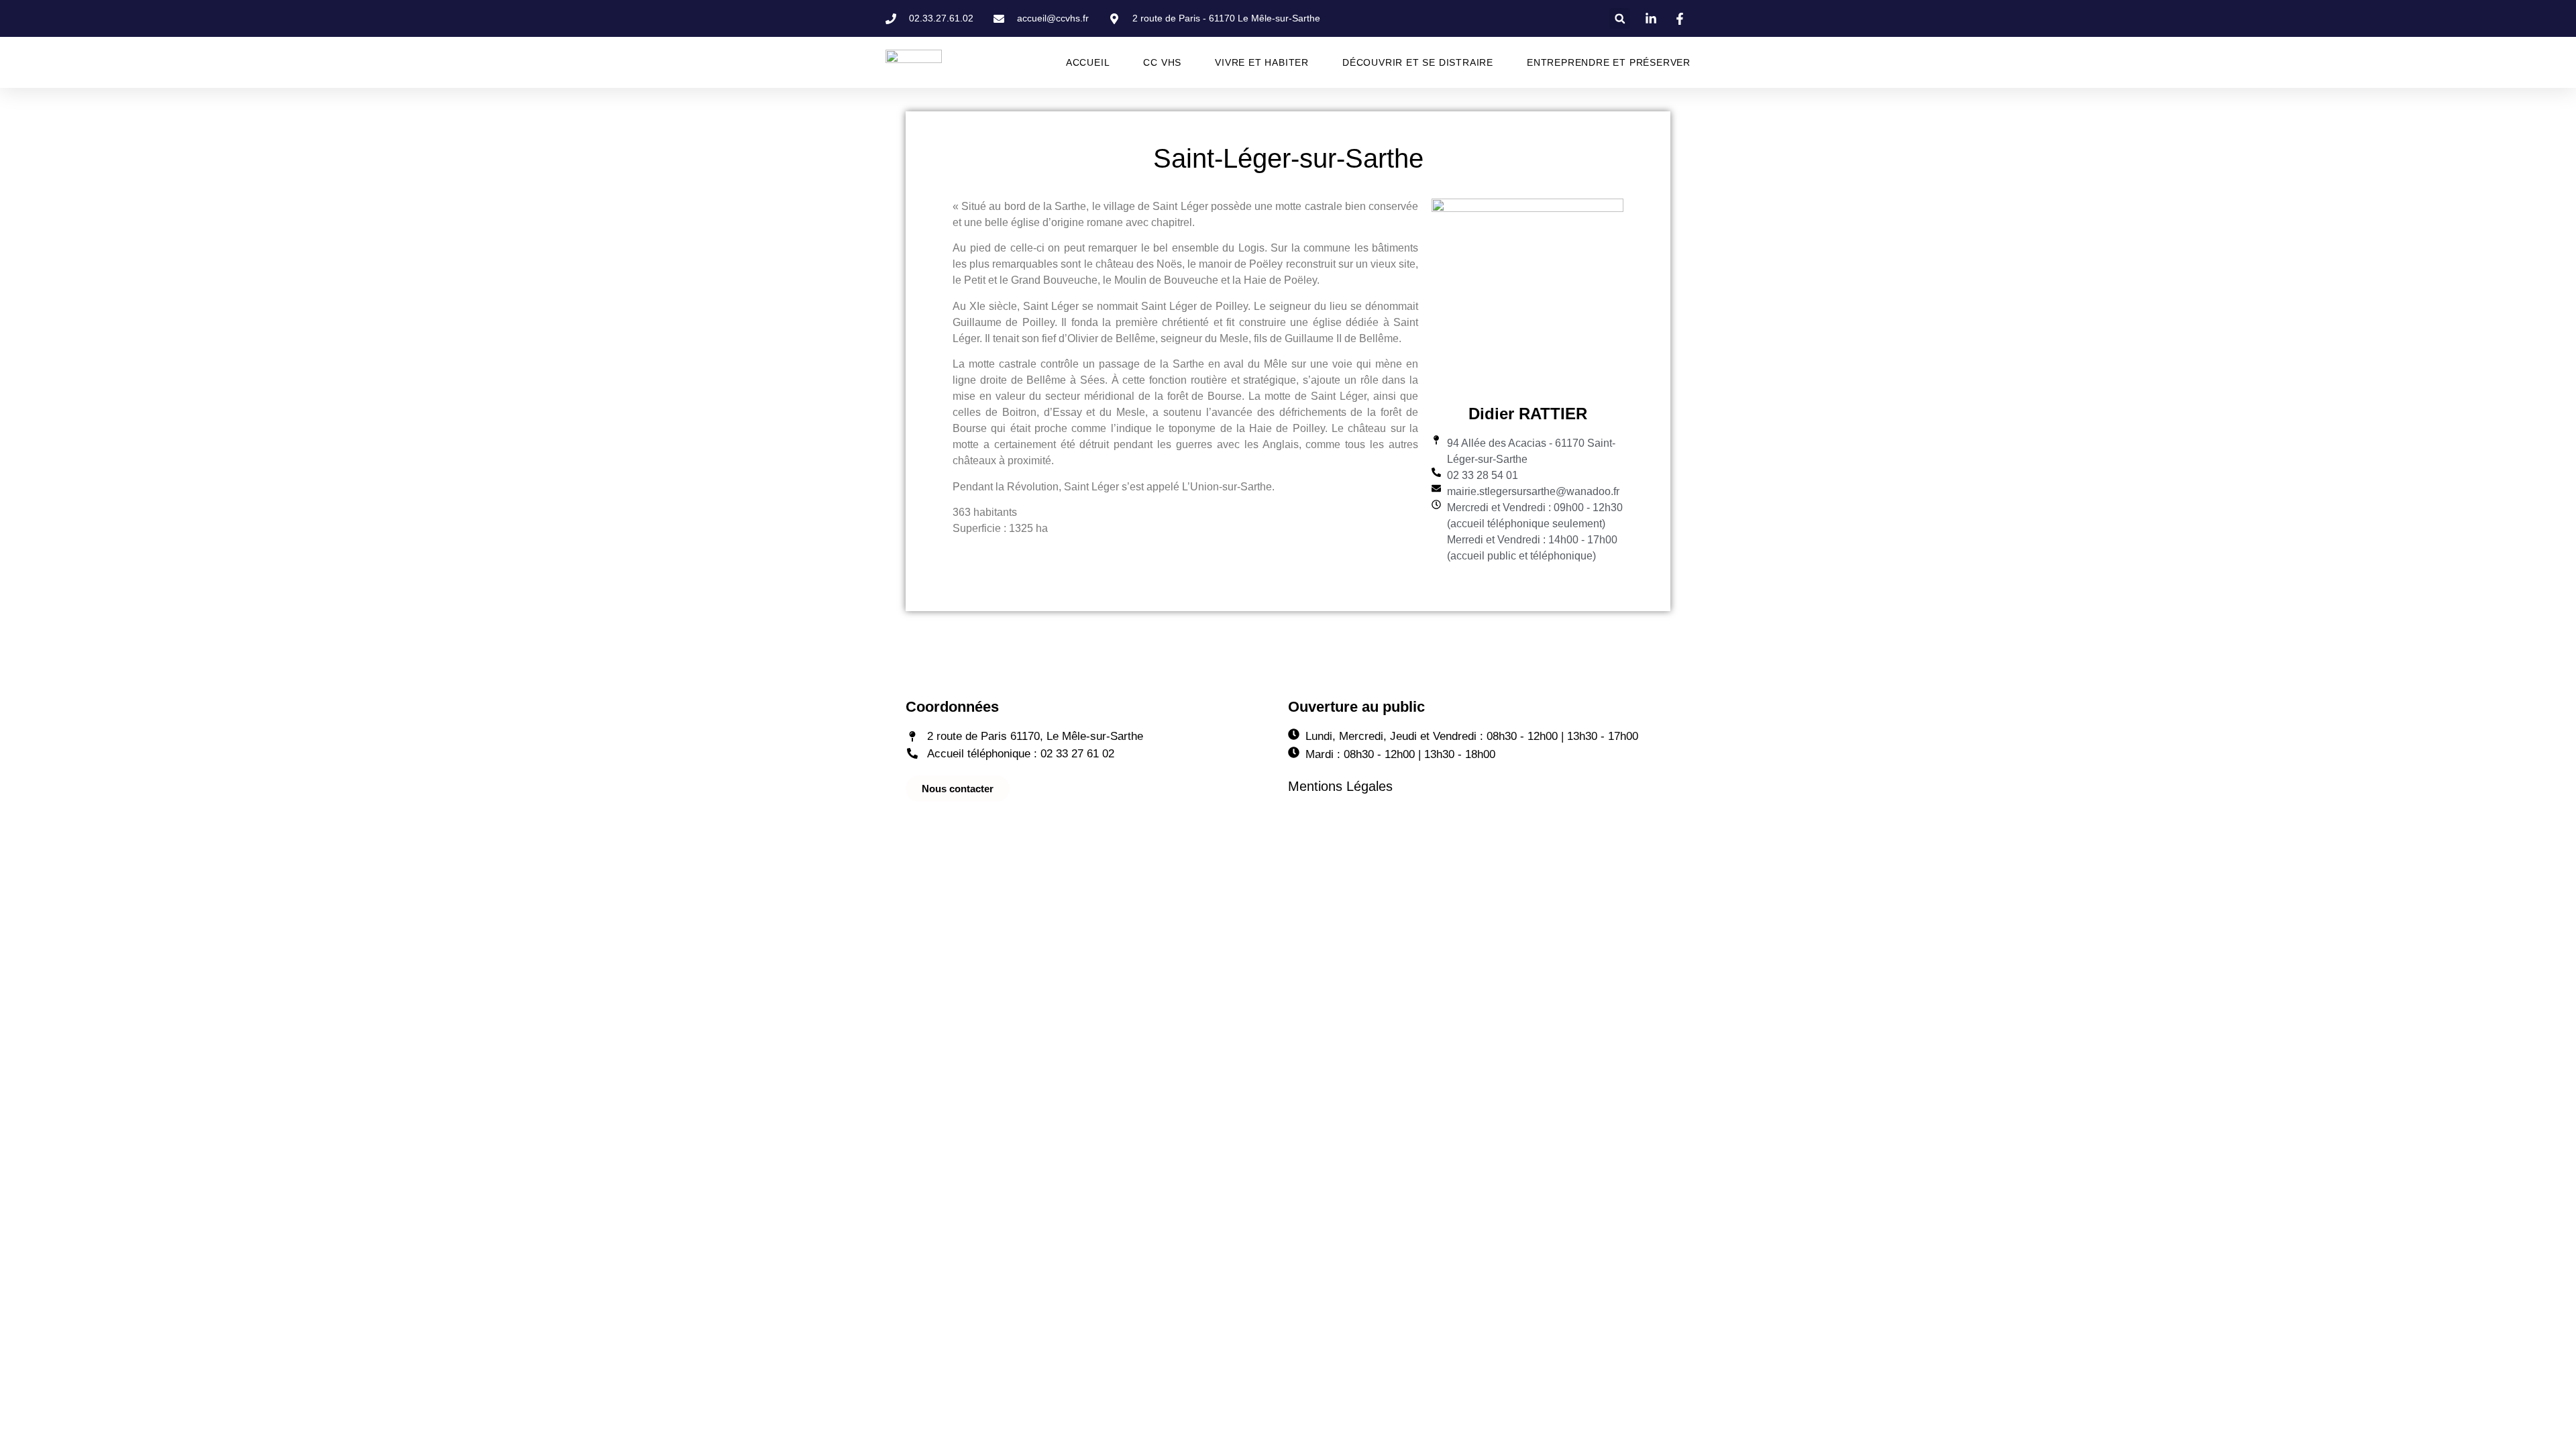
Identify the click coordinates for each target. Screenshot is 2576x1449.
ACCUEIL (1088, 62)
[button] (1620, 18)
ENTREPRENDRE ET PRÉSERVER (1609, 62)
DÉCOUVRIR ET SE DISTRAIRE (1418, 62)
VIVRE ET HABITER (1262, 62)
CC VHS (1162, 62)
